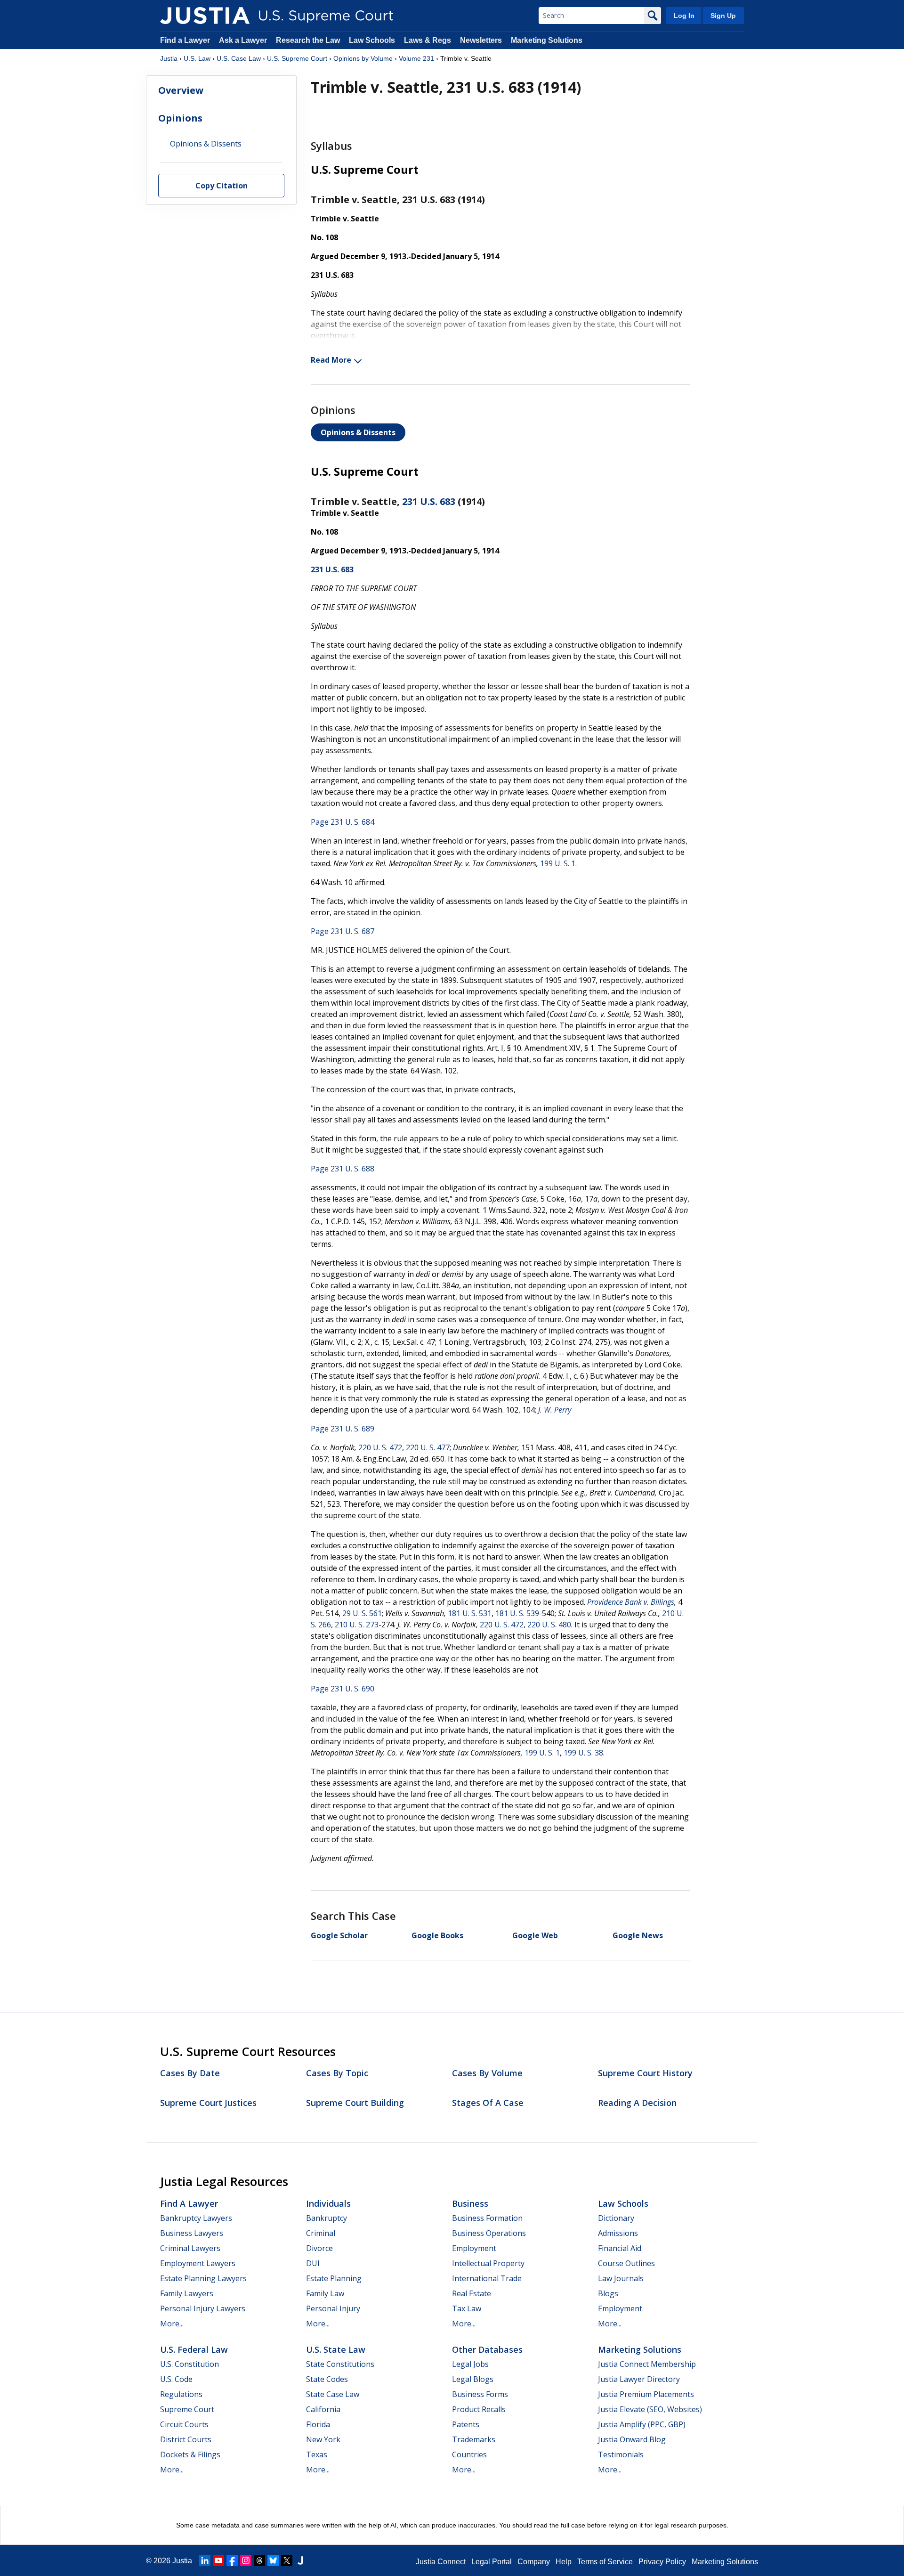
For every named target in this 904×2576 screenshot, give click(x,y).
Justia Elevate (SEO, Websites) (650, 2409)
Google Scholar (339, 1935)
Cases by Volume (487, 2073)
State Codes (327, 2379)
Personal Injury (333, 2308)
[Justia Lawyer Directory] (300, 2560)
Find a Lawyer (185, 40)
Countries (469, 2454)
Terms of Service (605, 2562)
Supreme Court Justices (208, 2103)
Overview (181, 90)
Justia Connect (441, 2562)
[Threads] (259, 2560)
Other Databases (487, 2349)
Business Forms (480, 2394)
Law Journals (621, 2278)
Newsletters (481, 40)
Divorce (319, 2248)
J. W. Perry (555, 1410)
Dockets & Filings (190, 2454)
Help (564, 2562)
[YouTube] (218, 2560)
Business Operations (489, 2233)
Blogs (608, 2293)
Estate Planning (334, 2278)
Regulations (181, 2394)
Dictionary (616, 2218)
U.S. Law (197, 58)
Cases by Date (190, 2073)
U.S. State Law (336, 2349)
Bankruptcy (327, 2218)
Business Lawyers (192, 2233)
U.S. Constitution (190, 2364)
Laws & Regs (428, 40)
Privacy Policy (662, 2562)
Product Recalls (479, 2409)
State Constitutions (340, 2364)
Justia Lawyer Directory (639, 2379)
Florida (318, 2424)
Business (470, 2203)
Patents (466, 2424)
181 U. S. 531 (470, 1613)
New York (323, 2439)
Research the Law (308, 40)
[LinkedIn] (205, 2560)
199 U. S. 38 (583, 1753)
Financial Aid (620, 2248)
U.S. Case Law (239, 58)
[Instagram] (246, 2560)
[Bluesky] (273, 2560)
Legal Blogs (473, 2379)
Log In (684, 16)
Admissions (618, 2233)
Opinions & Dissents (358, 432)
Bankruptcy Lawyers (196, 2218)
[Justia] (205, 16)
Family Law (325, 2293)
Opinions (180, 118)
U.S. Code (176, 2379)
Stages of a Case (488, 2103)
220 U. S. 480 (549, 1625)
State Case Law (333, 2394)
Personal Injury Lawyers (203, 2308)
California (323, 2409)
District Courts (186, 2439)
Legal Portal (492, 2562)
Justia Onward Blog (632, 2439)
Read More (331, 360)
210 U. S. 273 (357, 1625)
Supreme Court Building (355, 2103)
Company (534, 2562)
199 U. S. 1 (558, 863)
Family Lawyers (187, 2293)
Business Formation (487, 2218)
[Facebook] (232, 2560)
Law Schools (372, 40)
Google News (638, 1935)
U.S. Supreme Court (297, 58)
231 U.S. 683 (429, 501)
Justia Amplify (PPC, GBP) (642, 2424)
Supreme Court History (645, 2073)
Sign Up (723, 16)
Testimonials (621, 2454)
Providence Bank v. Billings (631, 1602)
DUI (313, 2263)
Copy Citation (222, 186)
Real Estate (472, 2293)
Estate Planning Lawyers (203, 2278)
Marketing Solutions (547, 40)
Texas (317, 2454)
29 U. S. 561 (362, 1613)
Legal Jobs (470, 2364)
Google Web (535, 1935)
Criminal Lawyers (190, 2248)
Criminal (321, 2233)
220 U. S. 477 (428, 1447)
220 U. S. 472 (380, 1447)
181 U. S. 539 (517, 1613)
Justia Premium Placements (646, 2394)
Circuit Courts (184, 2424)
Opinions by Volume (363, 58)
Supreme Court (187, 2409)
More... (172, 2324)
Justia (169, 58)
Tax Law (467, 2308)
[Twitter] (287, 2560)
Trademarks (474, 2439)
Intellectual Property (488, 2263)
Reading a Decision (637, 2103)
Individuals (328, 2203)
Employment (474, 2248)
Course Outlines (626, 2263)
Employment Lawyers (198, 2263)
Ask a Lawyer (244, 40)
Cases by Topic (337, 2073)
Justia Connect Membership (647, 2364)
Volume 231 (416, 58)
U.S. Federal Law (194, 2349)
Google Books (437, 1935)
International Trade (487, 2278)
